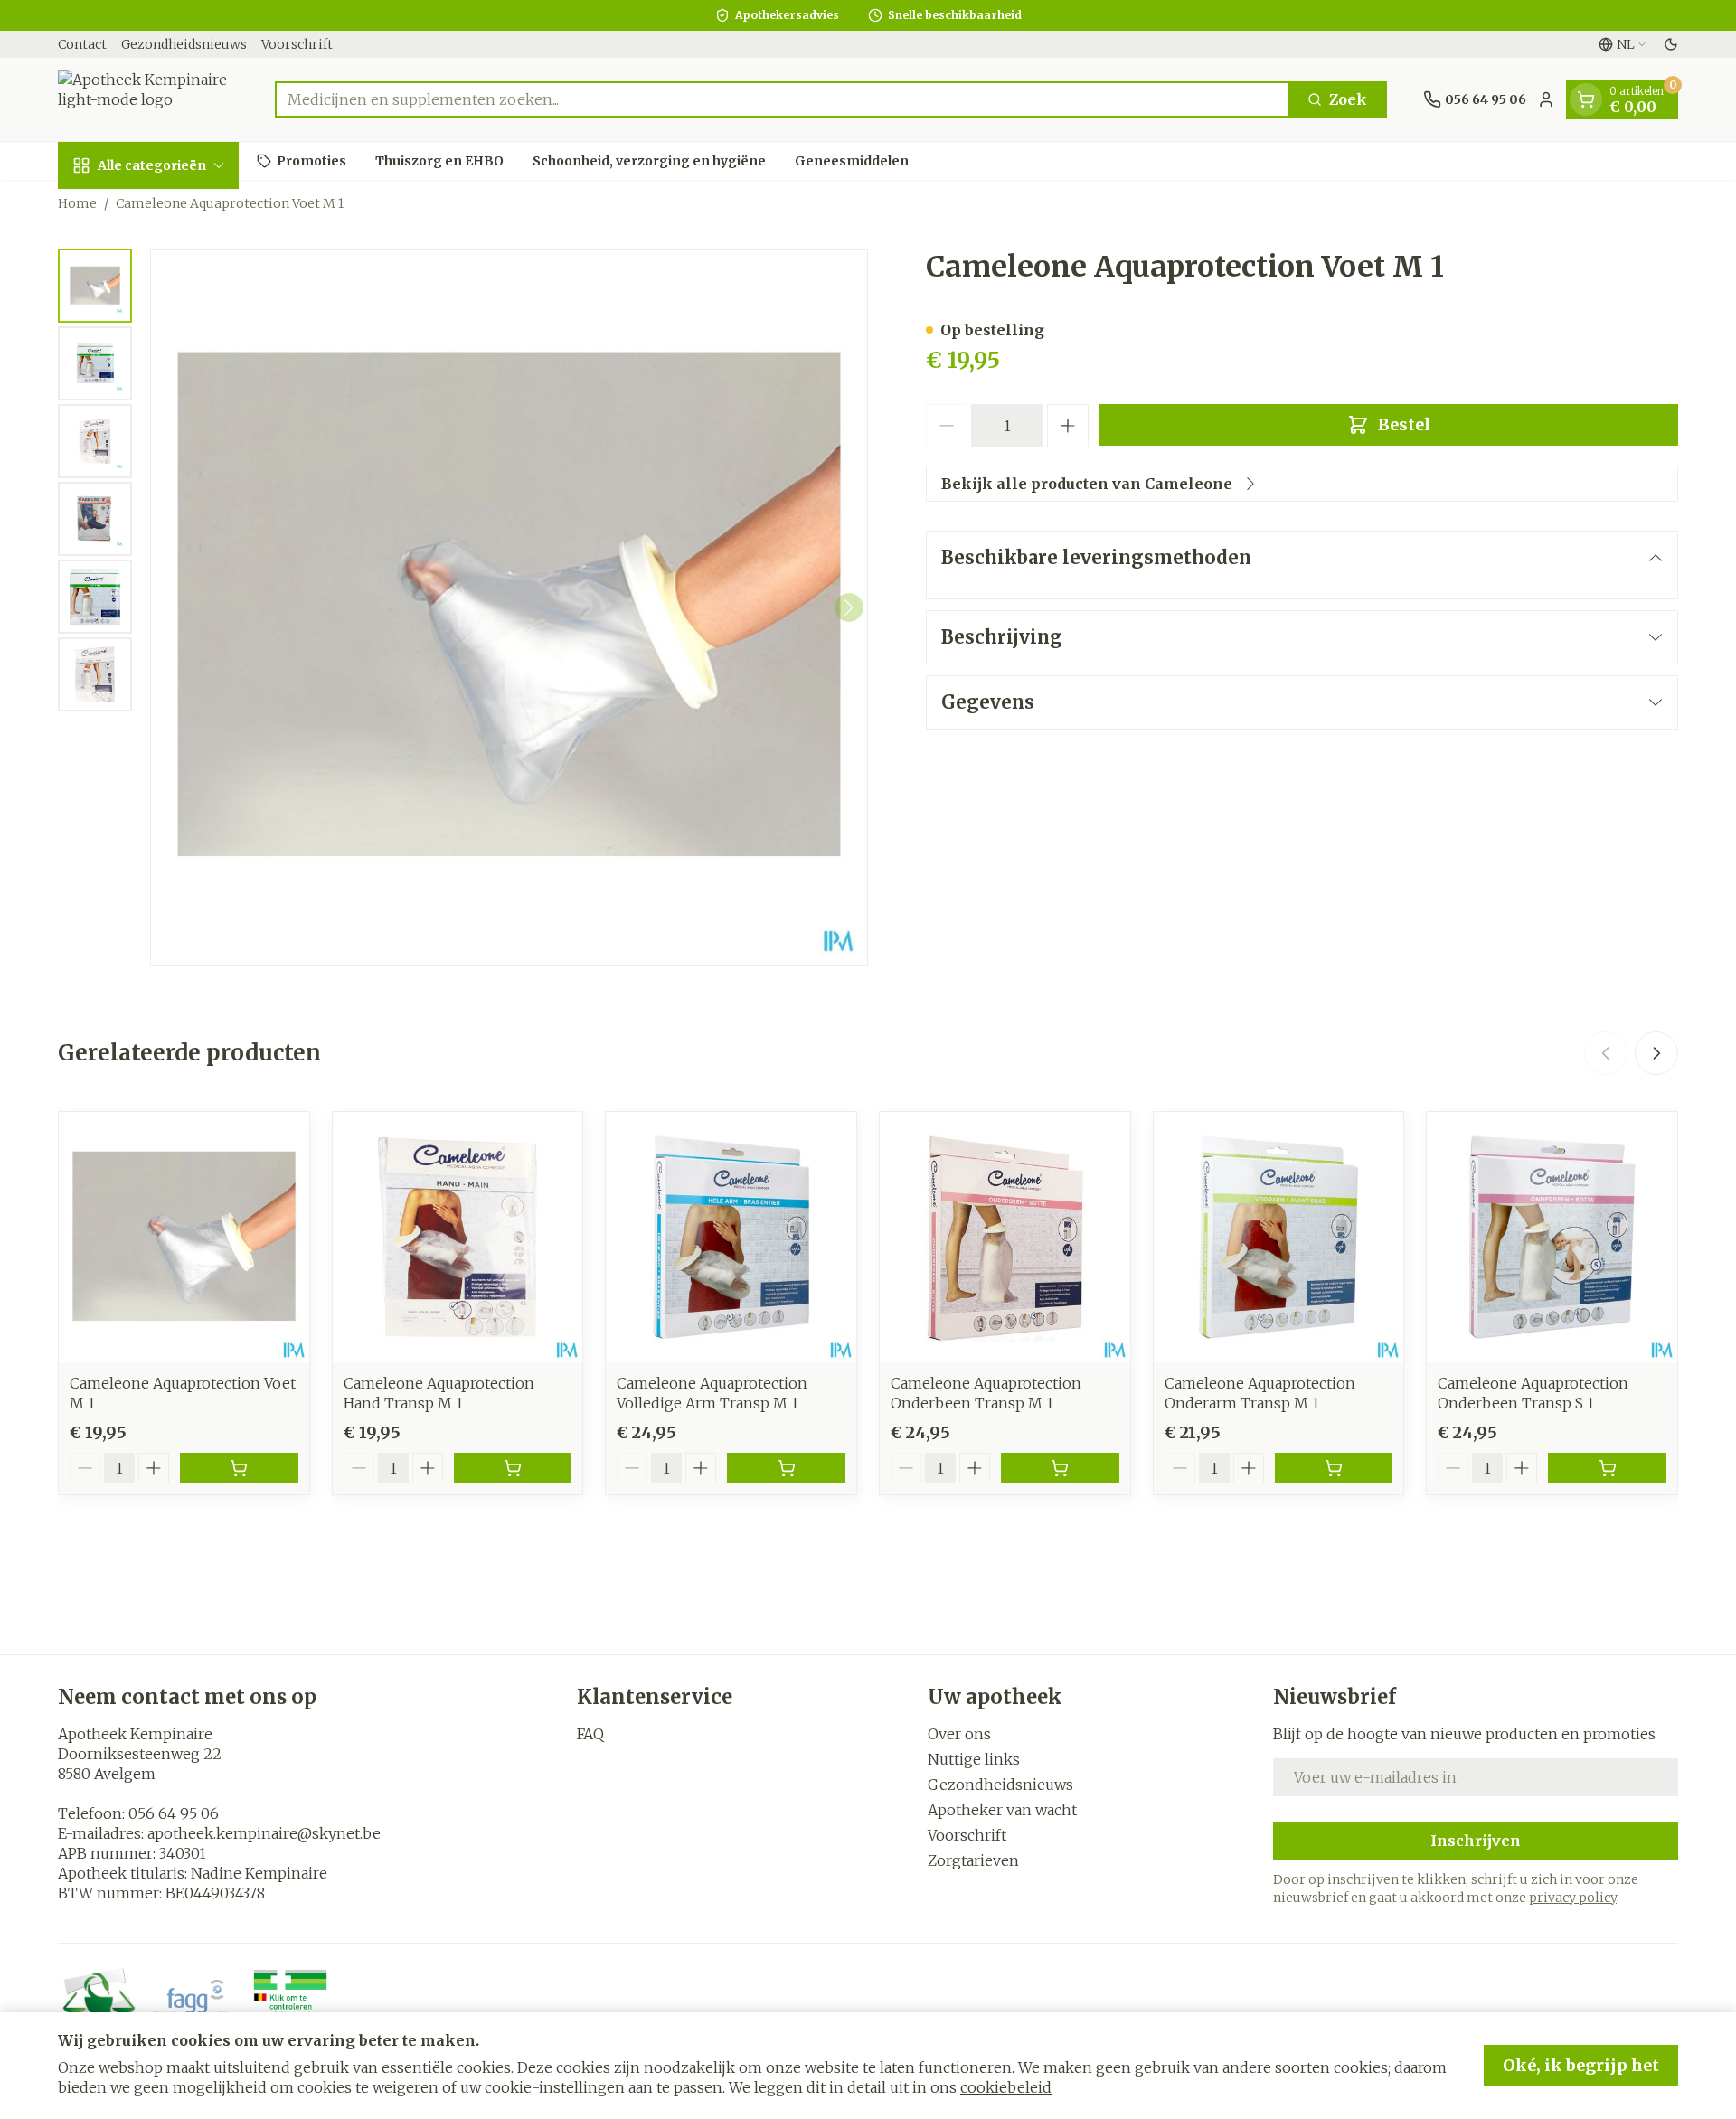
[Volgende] (849, 607)
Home (77, 203)
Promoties (311, 160)
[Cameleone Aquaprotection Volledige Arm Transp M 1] (731, 1237)
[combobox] (782, 99)
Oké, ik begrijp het (1581, 2065)
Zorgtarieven (973, 1860)
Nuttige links (974, 1759)
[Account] (1546, 99)
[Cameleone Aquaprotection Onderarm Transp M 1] (1279, 1237)
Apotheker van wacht (1002, 1810)
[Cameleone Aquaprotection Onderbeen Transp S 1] (1552, 1237)
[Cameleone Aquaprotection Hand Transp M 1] (458, 1237)
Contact (82, 44)
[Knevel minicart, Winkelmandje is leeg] (1586, 99)
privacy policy (1573, 1898)
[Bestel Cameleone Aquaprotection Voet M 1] (239, 1468)
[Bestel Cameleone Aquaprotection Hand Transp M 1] (513, 1468)
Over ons (959, 1734)
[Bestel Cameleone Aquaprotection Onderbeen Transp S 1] (1607, 1468)
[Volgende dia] (1656, 1053)
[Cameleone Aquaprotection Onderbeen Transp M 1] (1005, 1237)
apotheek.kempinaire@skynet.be (264, 1833)
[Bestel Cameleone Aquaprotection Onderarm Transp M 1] (1334, 1468)
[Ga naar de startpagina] (148, 99)
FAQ (590, 1734)
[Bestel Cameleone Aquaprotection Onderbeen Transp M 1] (1060, 1468)
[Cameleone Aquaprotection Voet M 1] (184, 1237)
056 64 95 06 (174, 1813)
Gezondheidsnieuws (184, 44)
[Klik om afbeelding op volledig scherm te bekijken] (509, 607)
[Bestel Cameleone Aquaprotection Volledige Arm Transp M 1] (786, 1468)
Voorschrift (297, 44)
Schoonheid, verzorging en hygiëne (649, 160)
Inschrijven (1476, 1841)
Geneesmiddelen (852, 160)
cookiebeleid (1006, 2087)
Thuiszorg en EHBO (439, 160)
